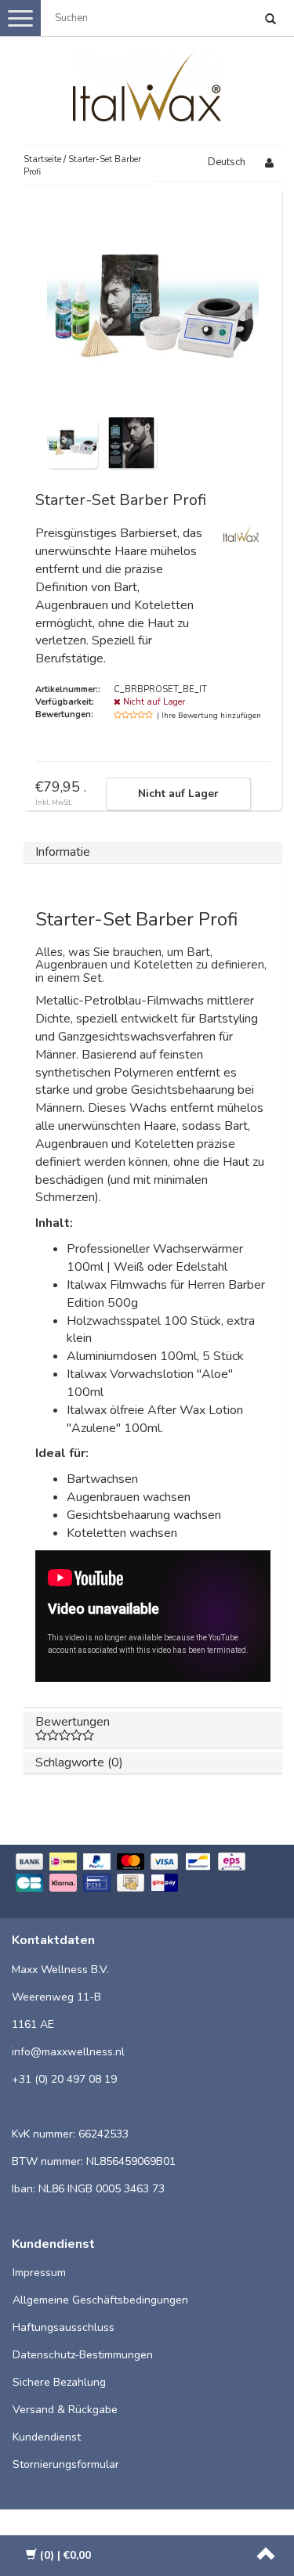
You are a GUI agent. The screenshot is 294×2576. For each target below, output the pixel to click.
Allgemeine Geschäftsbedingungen (100, 2300)
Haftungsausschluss (64, 2327)
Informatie (63, 852)
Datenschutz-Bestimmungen (83, 2355)
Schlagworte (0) (79, 1762)
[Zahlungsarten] (147, 1874)
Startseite (42, 159)
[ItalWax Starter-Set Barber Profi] (73, 442)
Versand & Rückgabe (65, 2410)
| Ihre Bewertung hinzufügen (209, 716)
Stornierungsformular (66, 2464)
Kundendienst (47, 2437)
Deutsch (227, 162)
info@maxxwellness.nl (68, 2052)
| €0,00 (65, 2555)
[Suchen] (270, 20)
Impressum (39, 2273)
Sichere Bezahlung (59, 2382)
